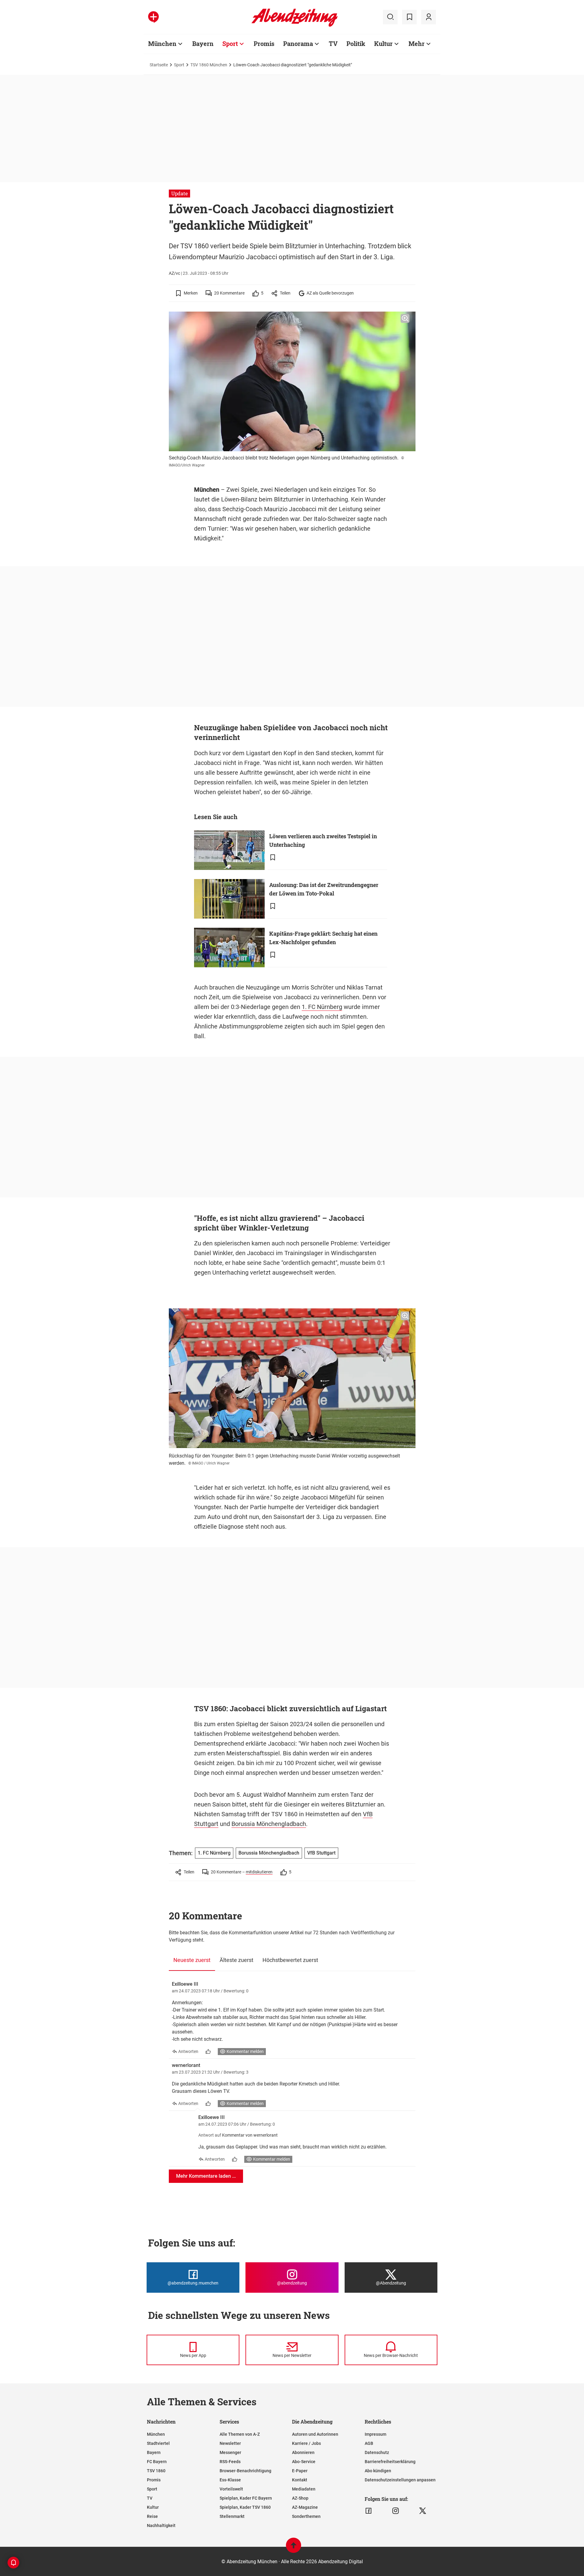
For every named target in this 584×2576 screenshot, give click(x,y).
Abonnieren (303, 2452)
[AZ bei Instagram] (396, 2511)
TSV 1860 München (209, 65)
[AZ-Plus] (153, 17)
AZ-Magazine (305, 2507)
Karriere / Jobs (306, 2443)
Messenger (230, 2452)
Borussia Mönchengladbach (269, 1824)
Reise (152, 2516)
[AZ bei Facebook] (368, 2511)
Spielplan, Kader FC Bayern (246, 2498)
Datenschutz (377, 2452)
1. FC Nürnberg (322, 1007)
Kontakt (300, 2480)
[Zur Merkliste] (409, 17)
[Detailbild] (405, 319)
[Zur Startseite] (295, 26)
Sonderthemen (306, 2516)
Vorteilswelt (231, 2489)
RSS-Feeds (230, 2462)
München (162, 44)
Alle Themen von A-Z (240, 2434)
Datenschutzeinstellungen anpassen (400, 2480)
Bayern (203, 44)
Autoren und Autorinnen (315, 2434)
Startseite (159, 65)
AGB (369, 2443)
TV (333, 44)
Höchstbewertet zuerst (290, 1960)
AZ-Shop (300, 2498)
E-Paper (300, 2471)
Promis (264, 44)
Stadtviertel (158, 2443)
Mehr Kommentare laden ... (206, 2176)
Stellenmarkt (232, 2516)
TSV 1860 (156, 2471)
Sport (230, 44)
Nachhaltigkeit (161, 2525)
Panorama (298, 44)
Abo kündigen (378, 2471)
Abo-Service (304, 2462)
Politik (356, 44)
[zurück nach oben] (294, 2548)
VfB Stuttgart (321, 1853)
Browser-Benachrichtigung (245, 2471)
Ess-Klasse (230, 2480)
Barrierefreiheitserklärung (390, 2462)
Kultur (383, 44)
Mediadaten (304, 2489)
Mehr (417, 44)
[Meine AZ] (429, 17)
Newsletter (230, 2443)
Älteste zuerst (236, 1960)
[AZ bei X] (423, 2511)
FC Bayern (157, 2462)
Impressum (375, 2434)
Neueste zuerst (192, 1960)
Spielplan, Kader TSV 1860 (245, 2507)
